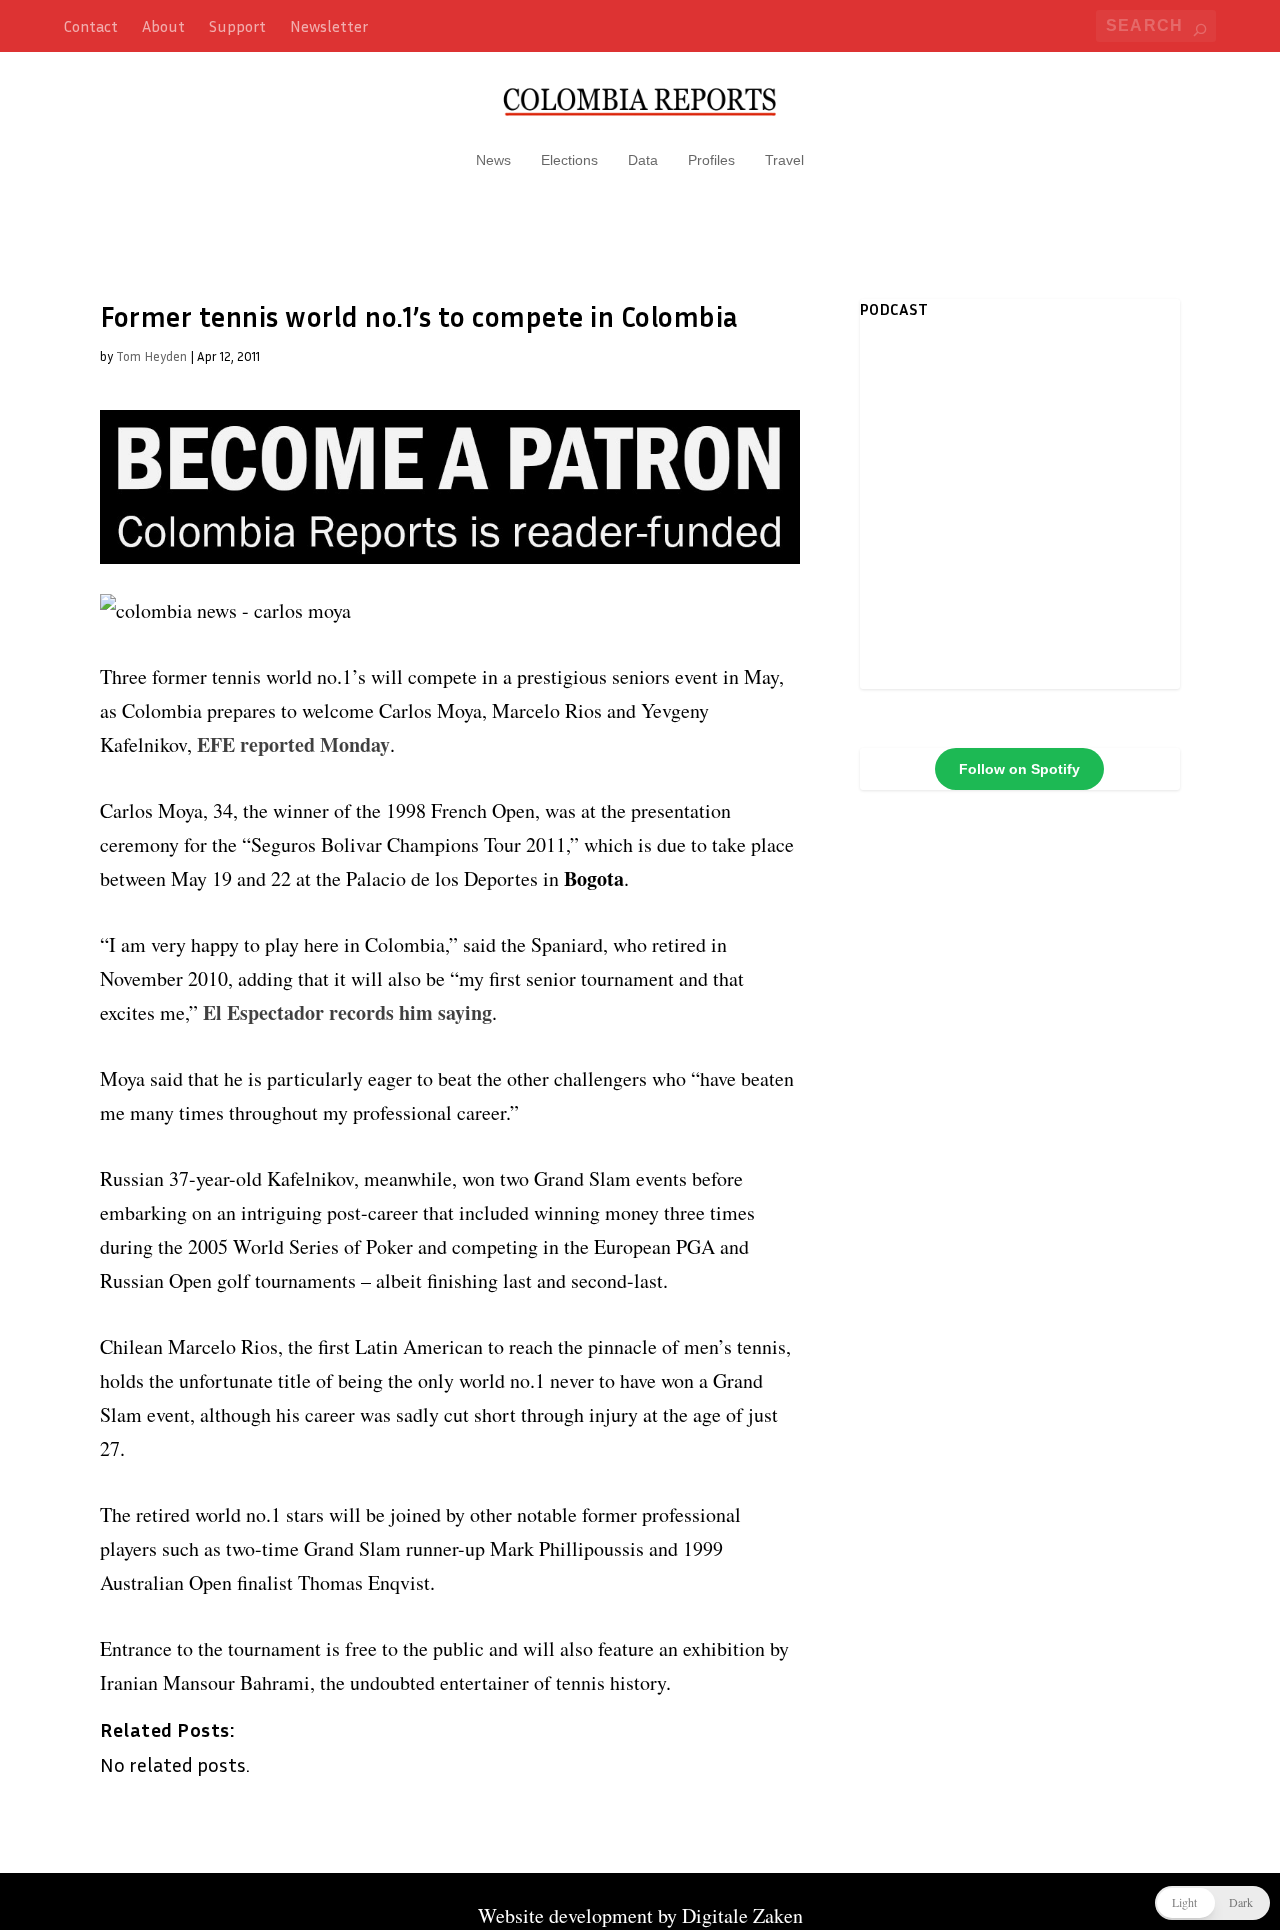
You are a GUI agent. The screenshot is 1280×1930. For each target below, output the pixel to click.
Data (643, 160)
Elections (569, 160)
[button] (1212, 1903)
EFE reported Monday (293, 744)
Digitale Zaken (742, 1915)
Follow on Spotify (1019, 769)
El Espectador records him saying (347, 1012)
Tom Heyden (151, 356)
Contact (91, 26)
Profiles (711, 160)
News (493, 160)
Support (237, 26)
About (163, 26)
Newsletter (329, 26)
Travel (784, 160)
